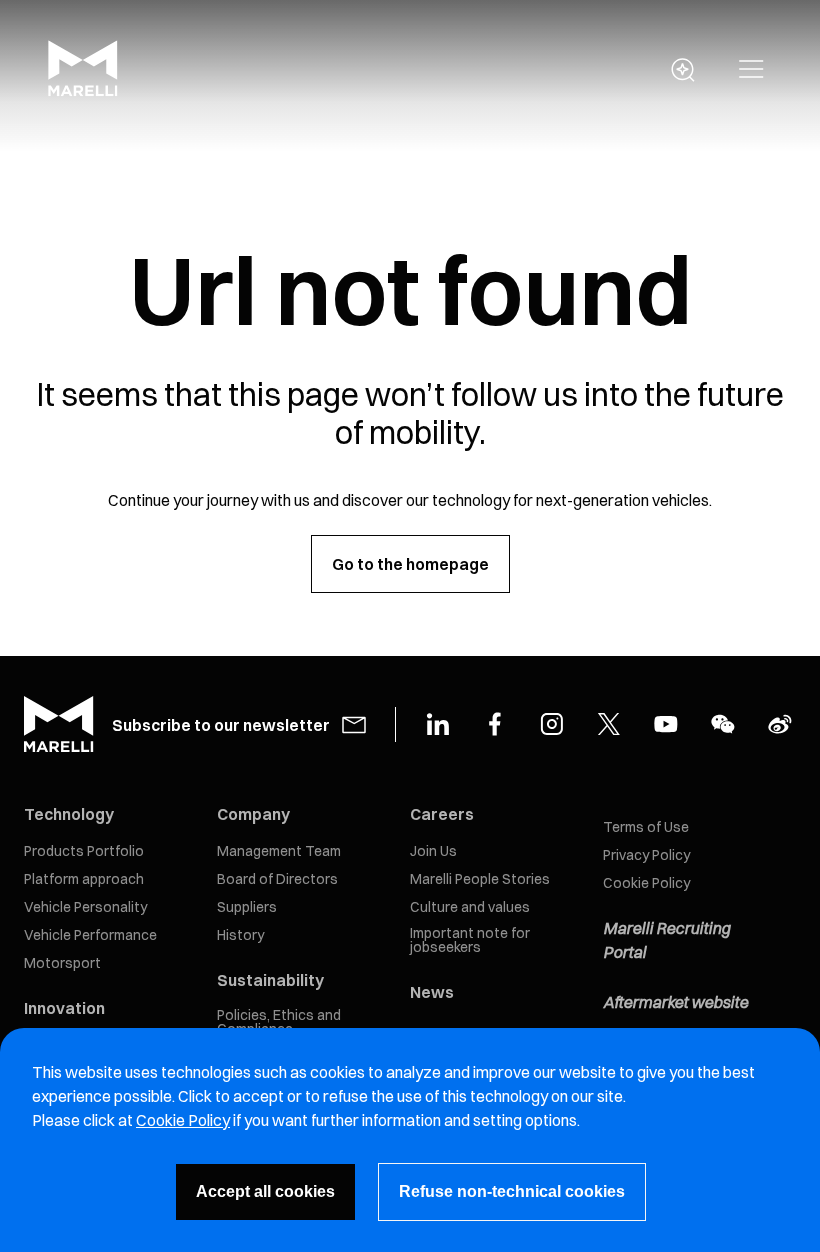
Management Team (279, 851)
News (432, 992)
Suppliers (247, 907)
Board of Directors (277, 879)
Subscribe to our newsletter (221, 725)
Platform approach (84, 879)
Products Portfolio (84, 851)
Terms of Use (646, 827)
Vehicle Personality (85, 907)
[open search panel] (683, 70)
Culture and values (470, 907)
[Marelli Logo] (83, 91)
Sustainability (270, 980)
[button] (751, 70)
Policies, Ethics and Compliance (279, 1022)
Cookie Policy (646, 883)
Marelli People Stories (480, 879)
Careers (442, 814)
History (240, 935)
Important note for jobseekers (470, 940)
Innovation (64, 1008)
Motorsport (62, 963)
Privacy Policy (646, 855)
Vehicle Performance (90, 935)
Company (253, 814)
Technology (69, 814)
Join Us (433, 851)
